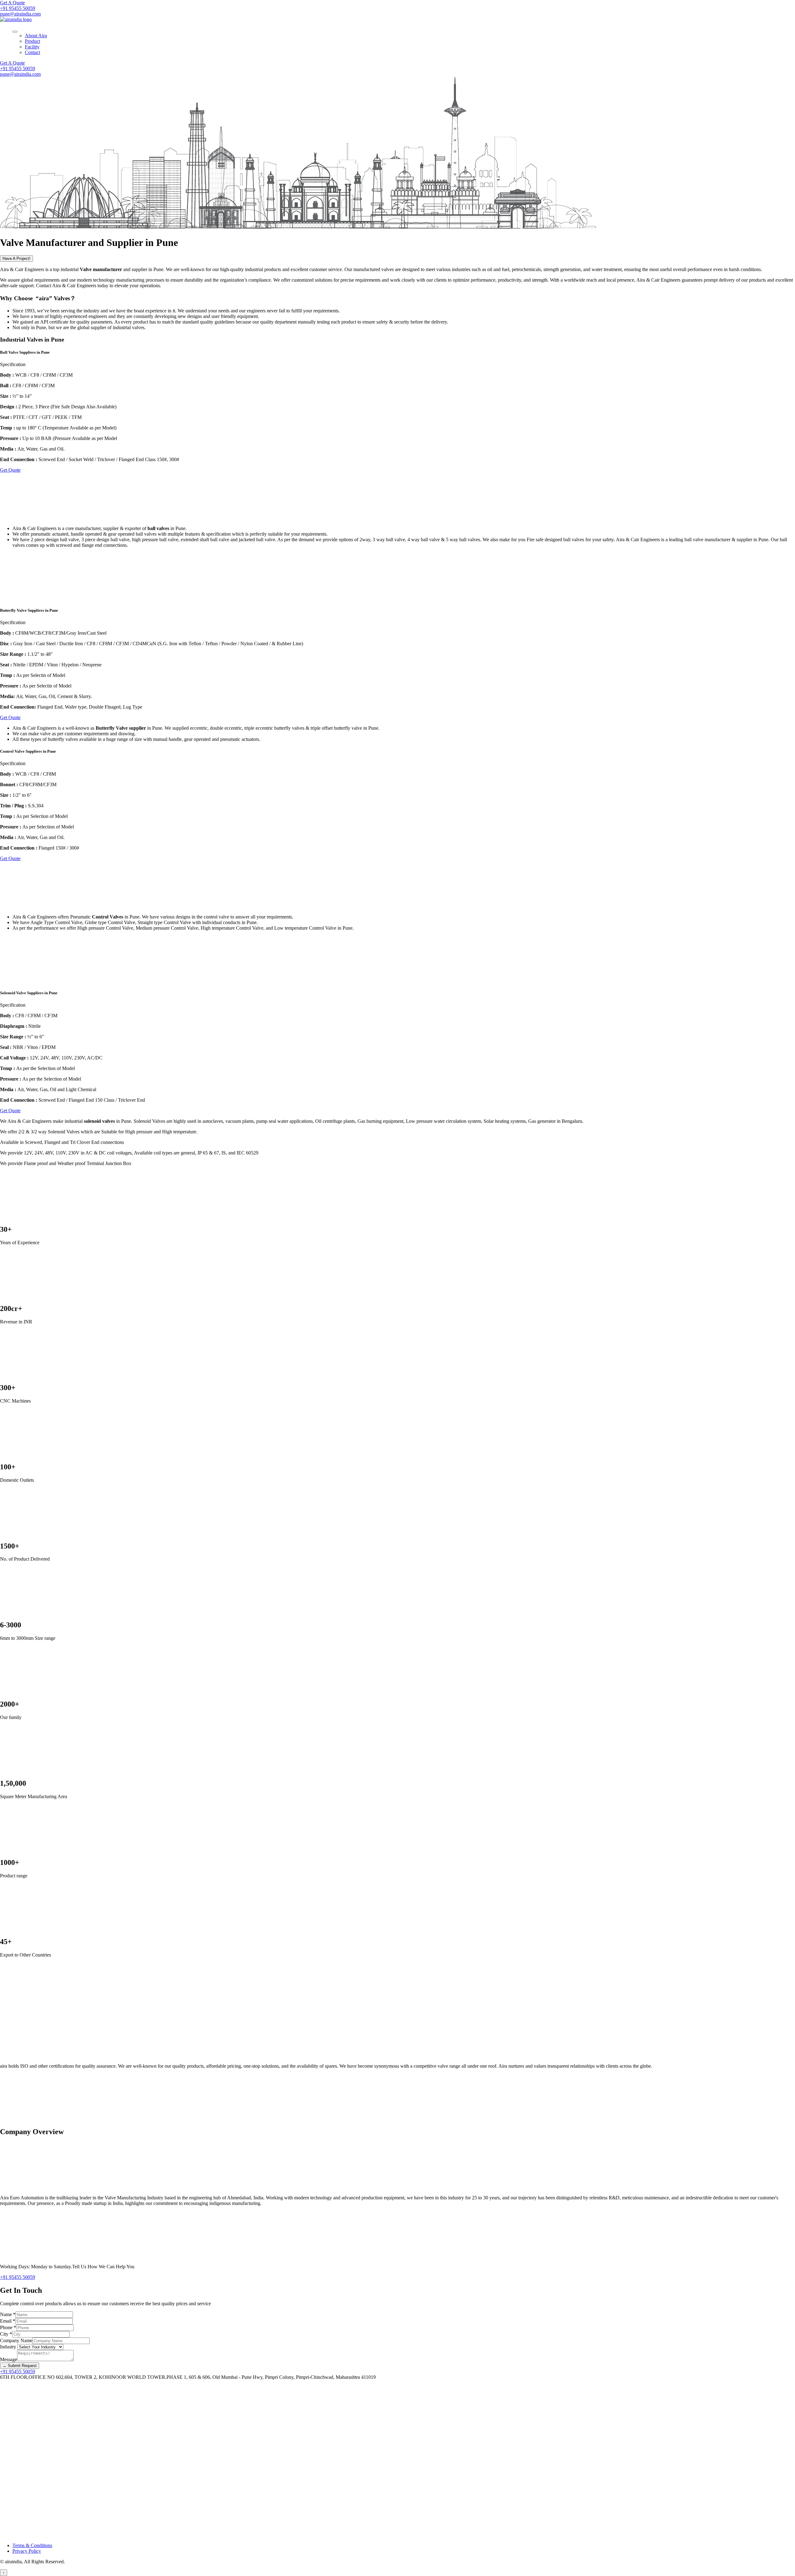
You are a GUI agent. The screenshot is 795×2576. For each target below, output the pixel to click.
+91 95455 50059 (18, 8)
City (6, 2334)
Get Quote (10, 470)
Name (8, 2314)
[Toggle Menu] (15, 32)
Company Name (16, 2340)
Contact (32, 52)
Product (32, 41)
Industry (9, 2347)
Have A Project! (16, 259)
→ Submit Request (20, 2366)
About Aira (36, 36)
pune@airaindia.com (20, 14)
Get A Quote (12, 3)
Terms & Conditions (32, 2545)
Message (9, 2359)
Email (8, 2321)
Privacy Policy (27, 2551)
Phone (8, 2327)
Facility (32, 47)
